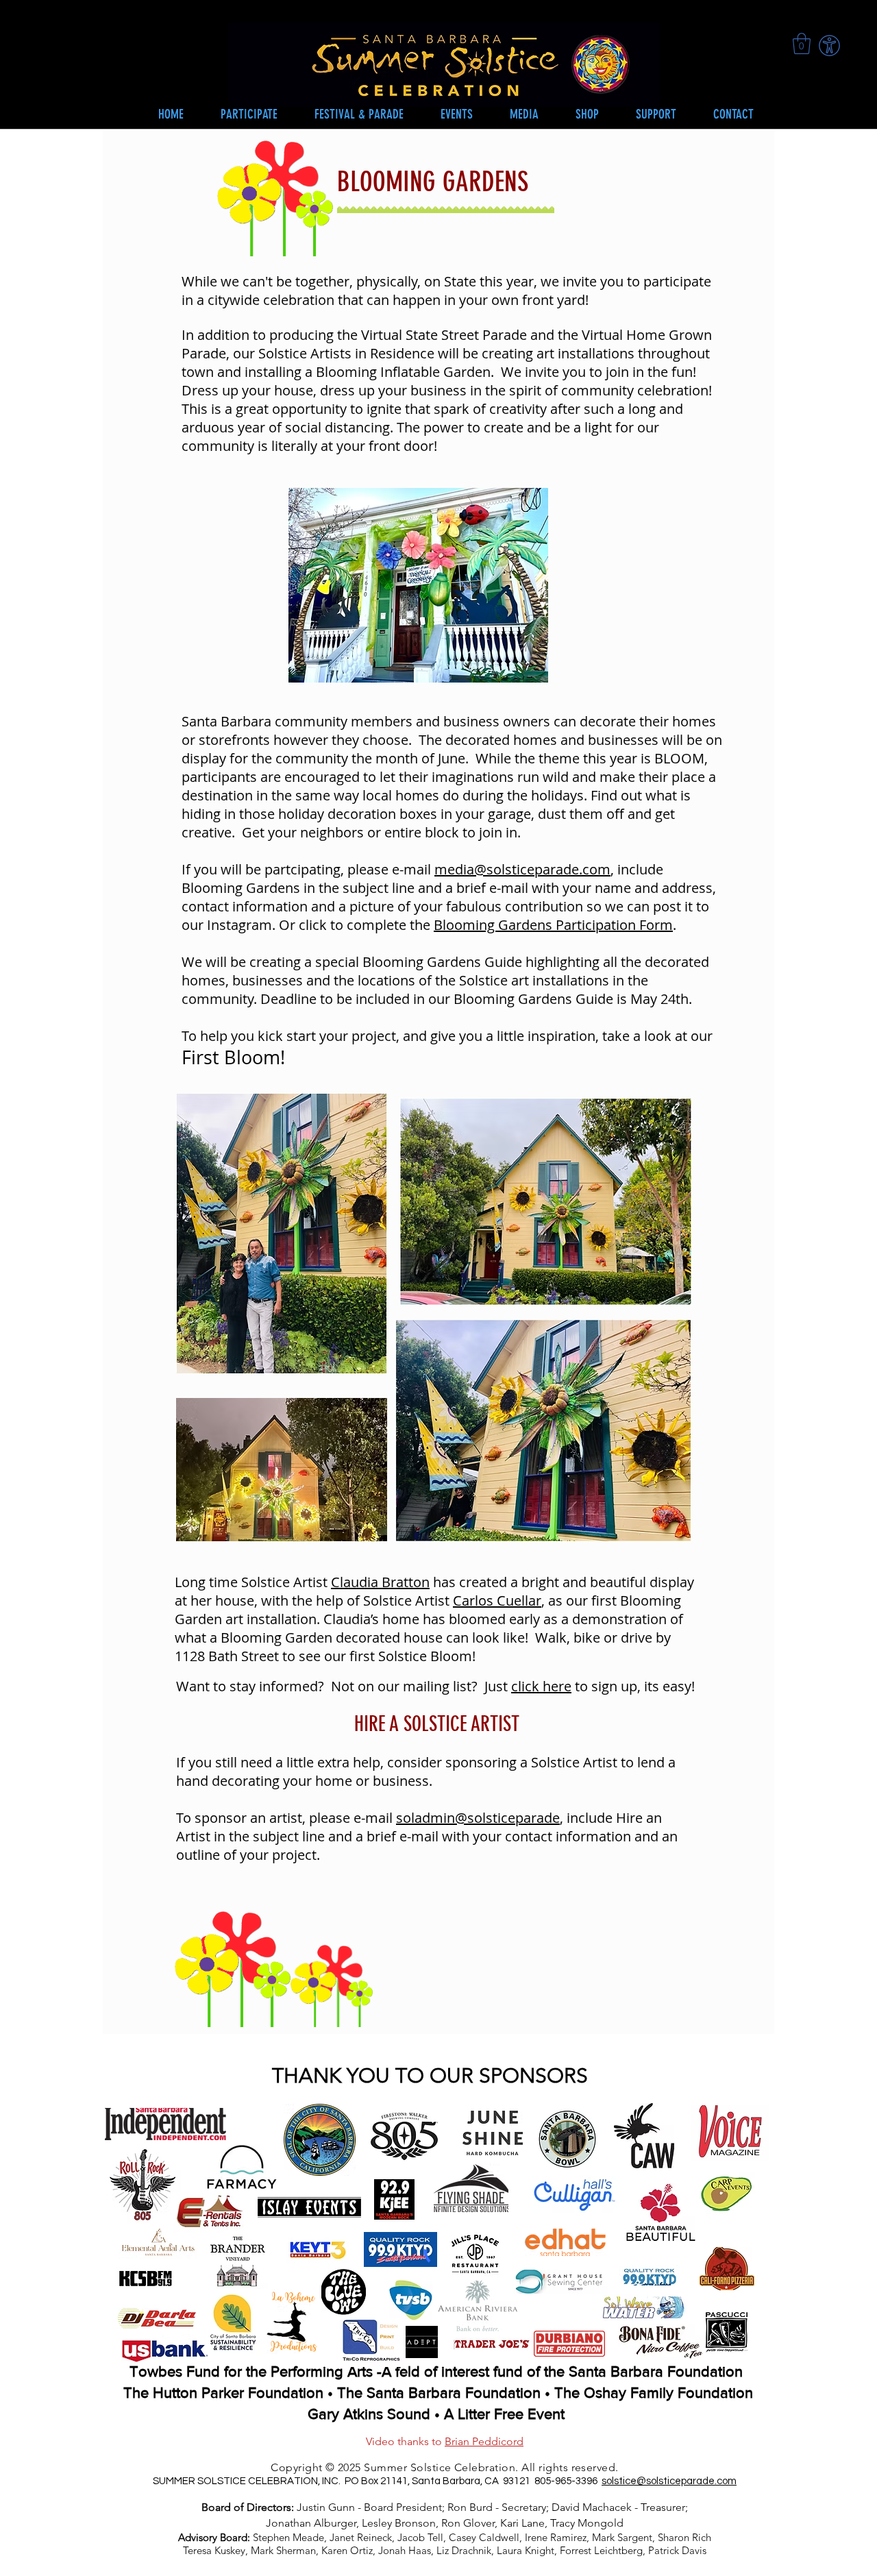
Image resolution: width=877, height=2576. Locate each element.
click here (541, 1686)
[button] (457, 114)
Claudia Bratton (380, 1582)
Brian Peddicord (484, 2441)
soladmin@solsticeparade (478, 1818)
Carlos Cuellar (497, 1600)
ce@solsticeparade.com (681, 2481)
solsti (613, 2481)
